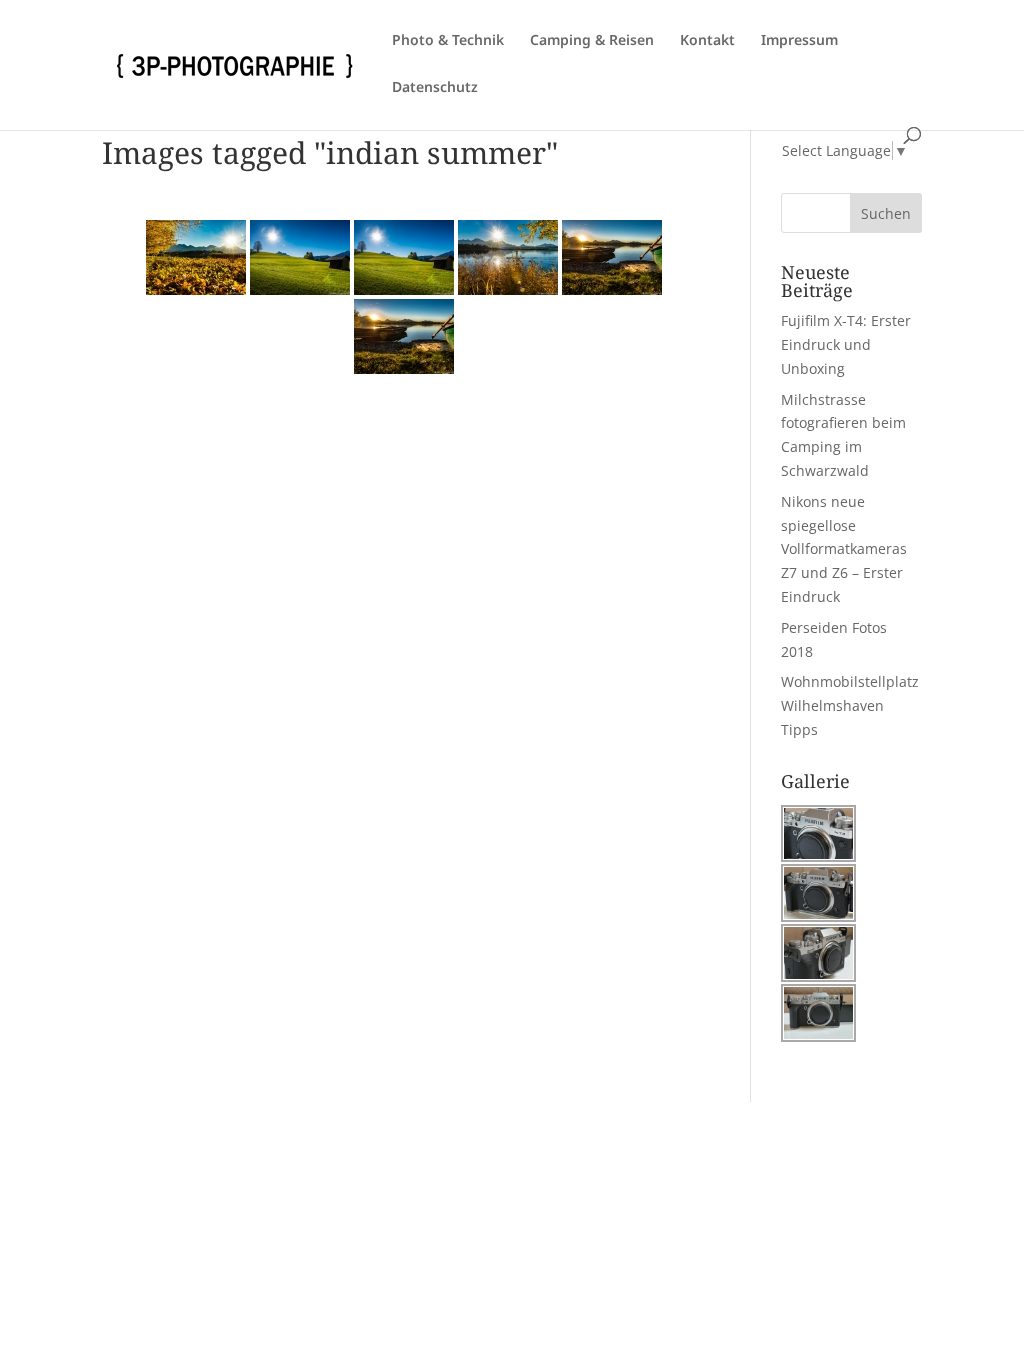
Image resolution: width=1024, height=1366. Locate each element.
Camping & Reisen (592, 41)
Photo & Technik (448, 41)
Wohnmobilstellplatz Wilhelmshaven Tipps (850, 705)
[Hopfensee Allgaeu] (196, 257)
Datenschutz (435, 88)
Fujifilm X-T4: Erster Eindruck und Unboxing (846, 344)
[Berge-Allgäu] (404, 257)
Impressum (799, 41)
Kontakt (707, 41)
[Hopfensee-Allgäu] (404, 336)
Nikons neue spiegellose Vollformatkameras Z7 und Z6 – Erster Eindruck (844, 549)
